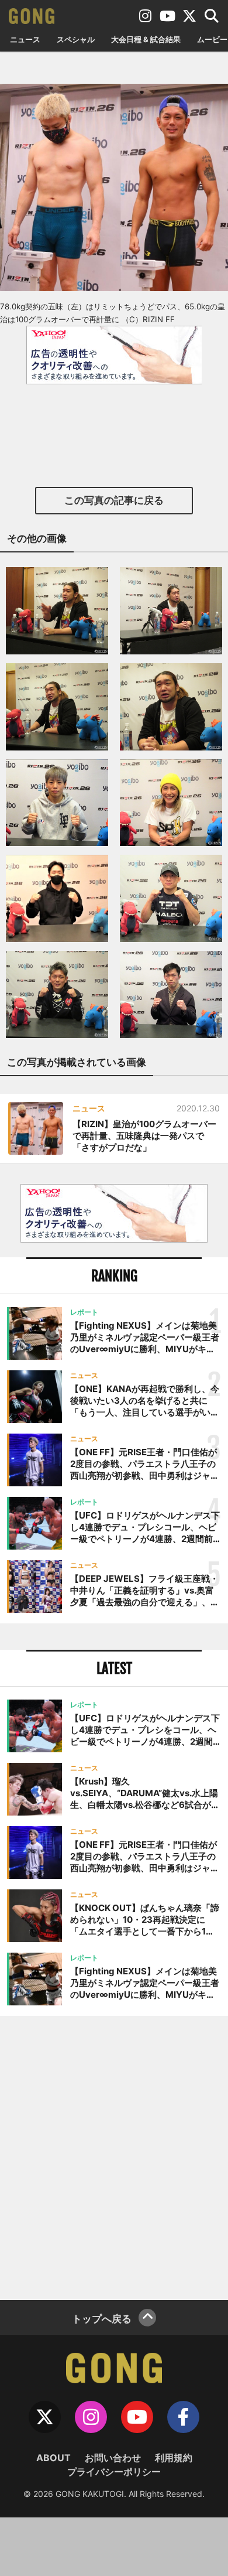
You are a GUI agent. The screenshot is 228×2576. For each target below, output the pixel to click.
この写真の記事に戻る (114, 500)
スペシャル (76, 39)
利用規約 (174, 2458)
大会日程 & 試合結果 (146, 39)
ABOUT (53, 2458)
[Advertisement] (114, 2157)
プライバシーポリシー (114, 2472)
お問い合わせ (113, 2458)
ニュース (25, 39)
